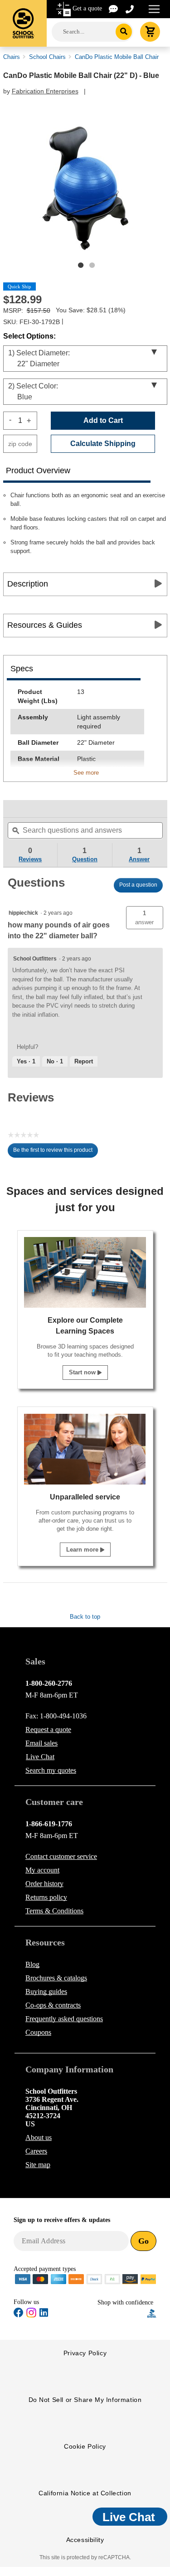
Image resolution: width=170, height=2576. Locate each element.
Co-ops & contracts (53, 2005)
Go (143, 2241)
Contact (61, 1856)
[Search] (124, 32)
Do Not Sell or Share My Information (85, 2400)
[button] (145, 918)
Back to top (85, 1617)
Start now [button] (83, 1372)
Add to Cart (103, 420)
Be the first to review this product (56, 1152)
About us (39, 2137)
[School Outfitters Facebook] (19, 2314)
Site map (38, 2165)
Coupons (38, 2032)
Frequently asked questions (64, 2019)
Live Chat (40, 1757)
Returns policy (46, 1897)
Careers (36, 2151)
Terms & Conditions (54, 1911)
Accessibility (85, 2540)
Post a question (138, 885)
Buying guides (46, 1991)
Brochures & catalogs (56, 1978)
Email (41, 1743)
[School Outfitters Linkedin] (44, 2314)
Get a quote (87, 8)
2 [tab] (92, 265)
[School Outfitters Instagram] (31, 2316)
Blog (32, 1964)
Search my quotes (51, 1770)
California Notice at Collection (85, 2493)
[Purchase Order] (112, 2278)
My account (42, 1870)
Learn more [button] (83, 1550)
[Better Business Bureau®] (152, 2313)
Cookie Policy (85, 2446)
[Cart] (150, 32)
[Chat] (114, 8)
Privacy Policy (85, 2353)
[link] (25, 809)
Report (84, 1061)
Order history (44, 1884)
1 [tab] (81, 265)
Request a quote (48, 1729)
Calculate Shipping (103, 444)
